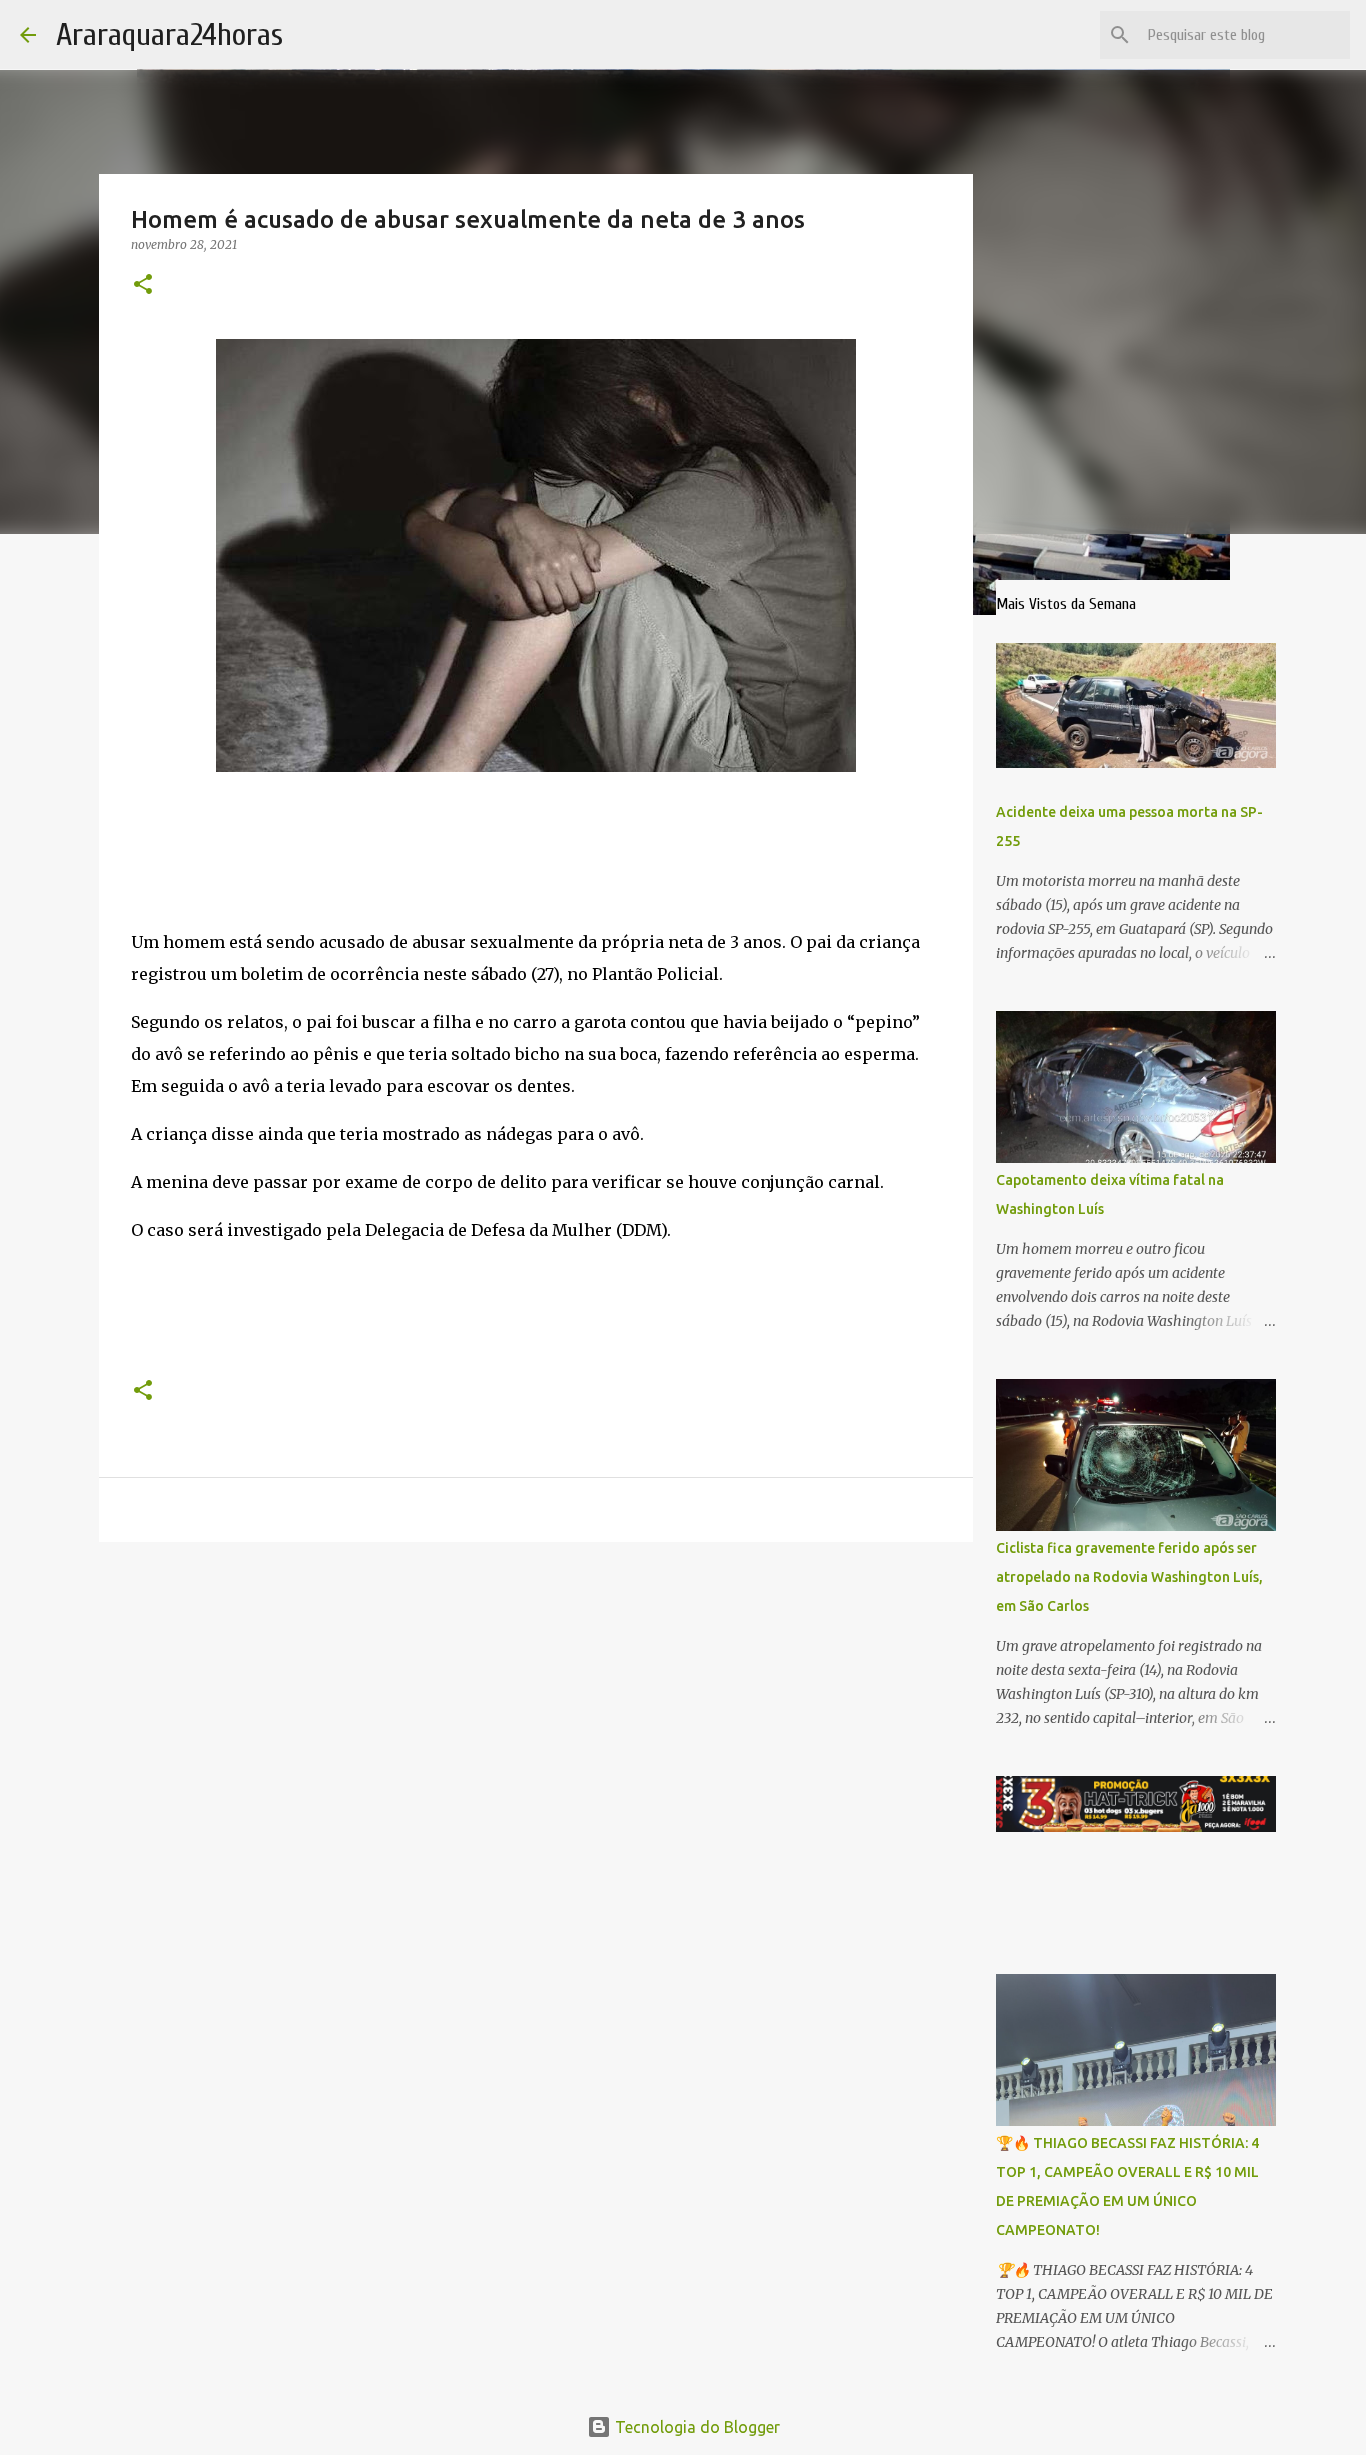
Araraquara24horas (169, 34)
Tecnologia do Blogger (695, 2427)
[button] (143, 285)
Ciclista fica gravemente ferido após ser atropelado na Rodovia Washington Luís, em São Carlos (1129, 1577)
